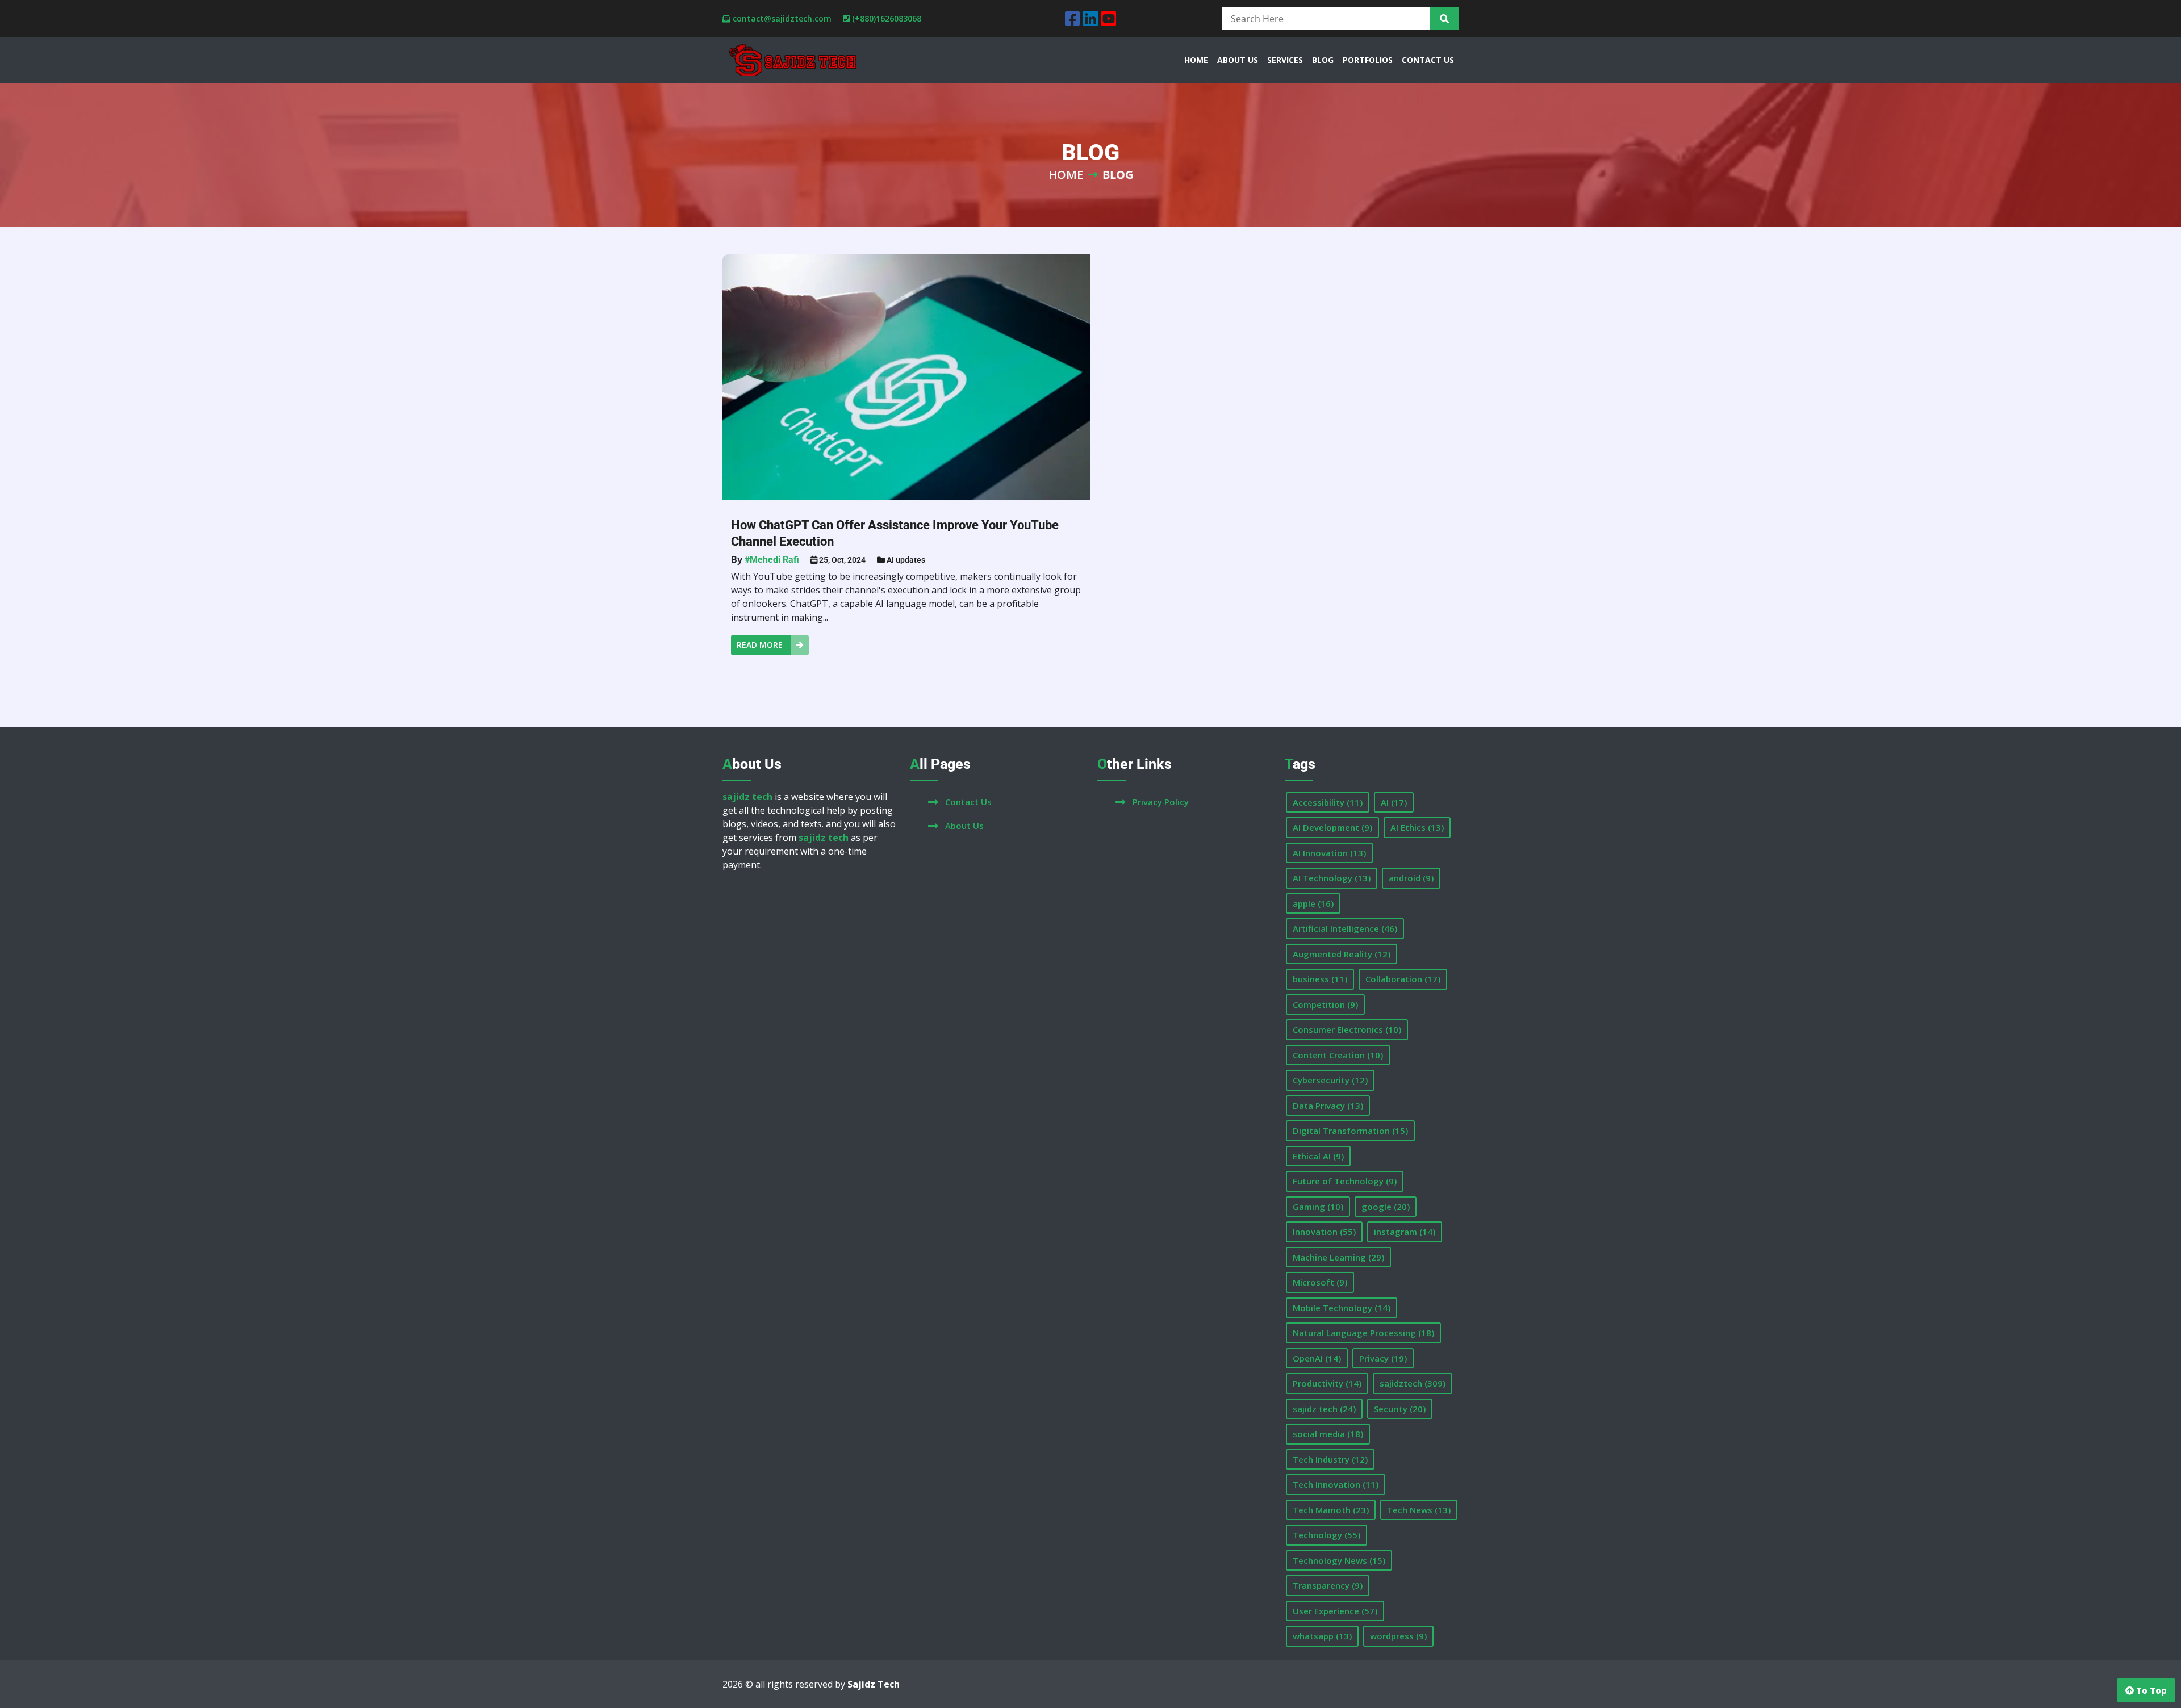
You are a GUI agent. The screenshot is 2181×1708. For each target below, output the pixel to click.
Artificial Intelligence (1345, 928)
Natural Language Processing (1363, 1333)
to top (2150, 1690)
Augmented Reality (1342, 954)
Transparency (1328, 1585)
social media (1328, 1434)
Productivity (1327, 1383)
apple (1313, 903)
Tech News (1419, 1510)
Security (1400, 1409)
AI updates (906, 560)
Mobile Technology (1342, 1308)
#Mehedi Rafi (772, 560)
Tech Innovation (1336, 1484)
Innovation (1324, 1232)
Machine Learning (1338, 1257)
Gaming (1318, 1207)
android (1411, 878)
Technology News (1339, 1560)
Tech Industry (1330, 1459)
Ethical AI (1318, 1156)
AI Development (1332, 827)
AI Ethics (1417, 827)
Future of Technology (1345, 1181)
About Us (964, 826)
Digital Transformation (1350, 1131)
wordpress (1398, 1636)
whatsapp (1322, 1636)
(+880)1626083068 (887, 18)
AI (1394, 802)
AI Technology (1332, 878)
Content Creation (1338, 1055)
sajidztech (1413, 1383)
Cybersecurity (1330, 1080)
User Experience (1335, 1611)
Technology (1326, 1535)
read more (761, 645)
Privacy (1383, 1358)
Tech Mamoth (1331, 1510)
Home (1066, 175)
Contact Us (968, 802)
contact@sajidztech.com (782, 18)
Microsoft (1320, 1282)
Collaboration (1403, 979)
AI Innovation (1329, 853)
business (1320, 979)
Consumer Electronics (1347, 1029)
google (1386, 1207)
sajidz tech (1324, 1409)
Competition (1325, 1004)
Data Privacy (1328, 1106)
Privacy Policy (1161, 802)
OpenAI (1317, 1358)
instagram (1405, 1232)
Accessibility (1328, 802)
